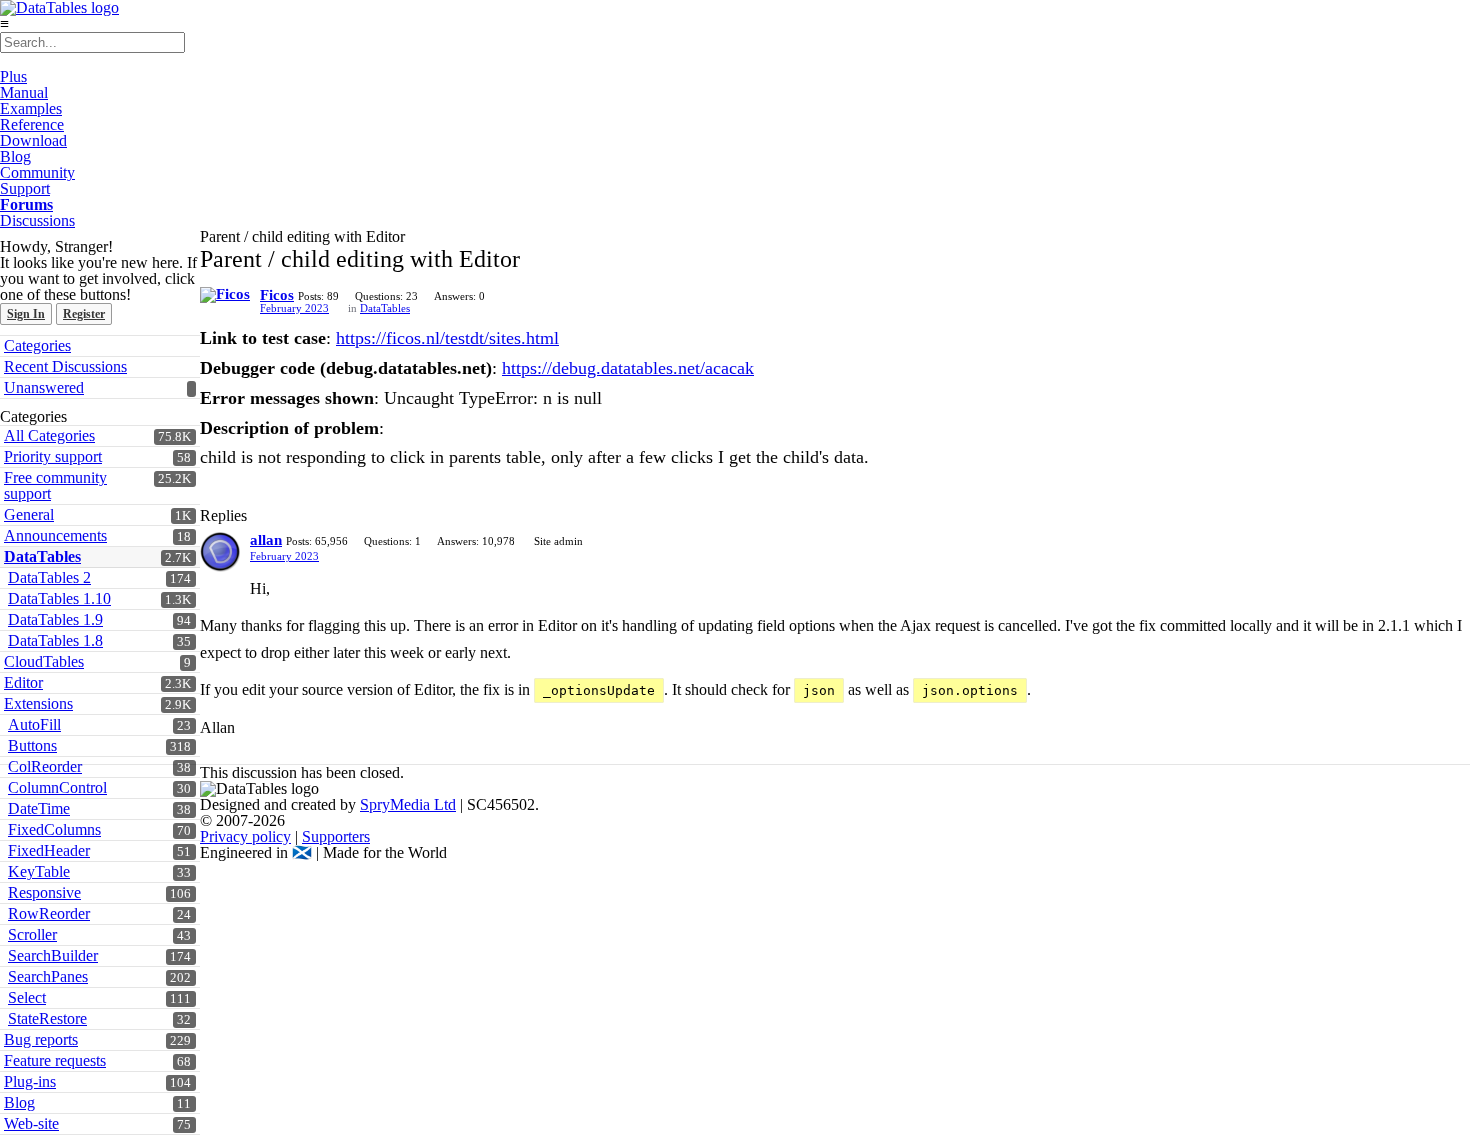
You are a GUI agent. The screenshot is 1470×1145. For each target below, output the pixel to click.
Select (27, 997)
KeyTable (39, 871)
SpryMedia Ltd (408, 804)
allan (266, 540)
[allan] (220, 552)
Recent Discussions (65, 366)
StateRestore (47, 1018)
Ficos (277, 295)
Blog (15, 156)
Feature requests (55, 1060)
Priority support (53, 456)
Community (37, 172)
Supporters (336, 836)
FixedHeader (49, 850)
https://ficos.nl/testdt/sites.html (447, 338)
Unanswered (44, 387)
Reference (32, 124)
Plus (13, 76)
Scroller (32, 934)
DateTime (39, 808)
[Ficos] (225, 295)
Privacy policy (245, 836)
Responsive (44, 892)
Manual (24, 92)
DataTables (385, 308)
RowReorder (49, 913)
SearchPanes (48, 976)
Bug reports (41, 1039)
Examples (31, 108)
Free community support (55, 485)
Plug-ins (30, 1081)
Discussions (37, 220)
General (29, 514)
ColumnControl (57, 787)
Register (84, 314)
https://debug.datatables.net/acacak (628, 368)
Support (25, 188)
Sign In (26, 314)
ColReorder (45, 766)
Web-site (31, 1123)
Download (33, 140)
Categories (37, 345)
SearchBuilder (53, 955)
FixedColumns (54, 829)
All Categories (49, 435)
